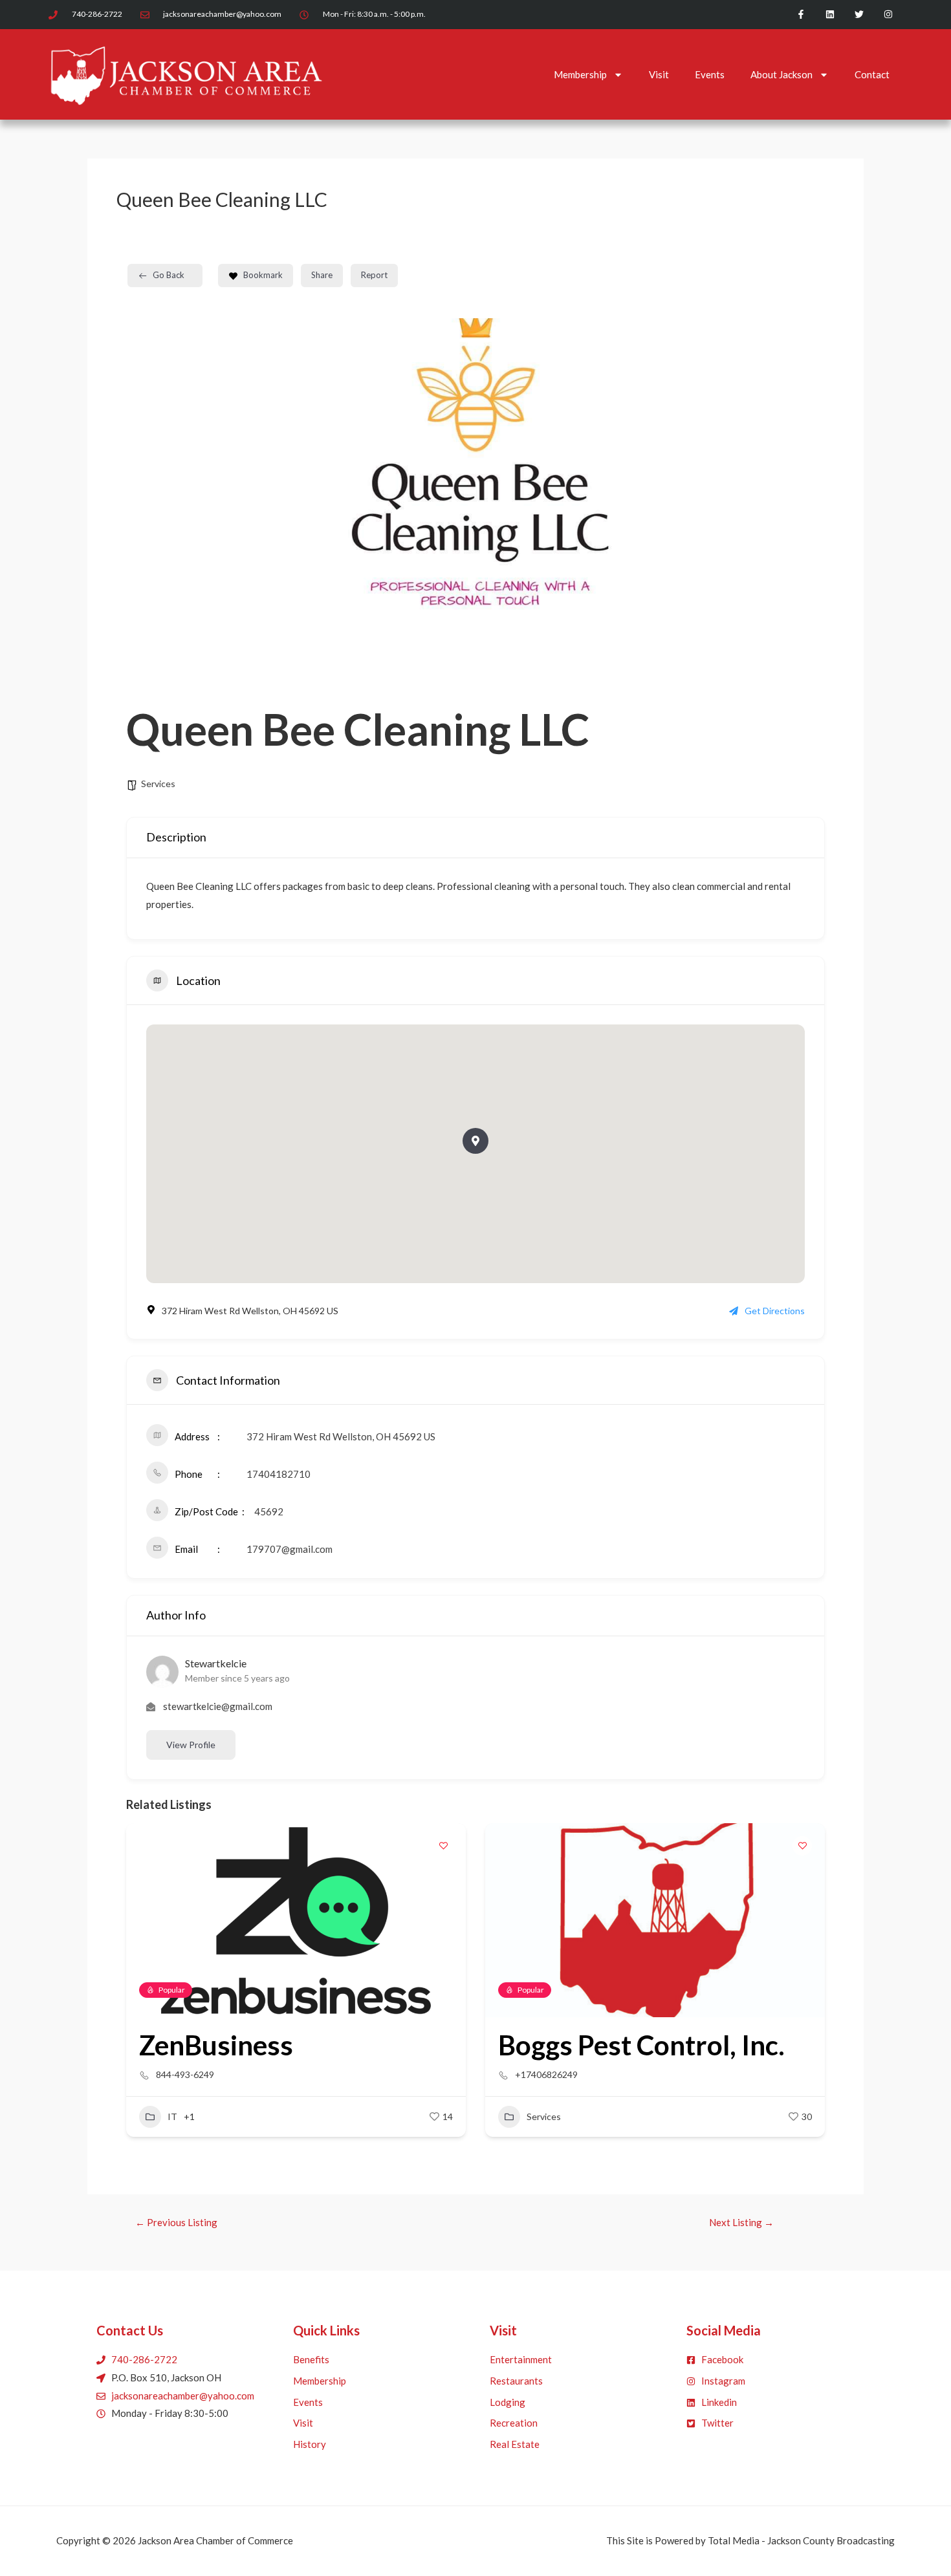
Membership (580, 74)
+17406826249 (546, 2074)
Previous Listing (176, 2223)
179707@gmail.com (290, 1549)
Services (158, 784)
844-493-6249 (185, 2074)
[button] (136, 1994)
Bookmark (263, 275)
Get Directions (775, 1311)
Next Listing (741, 2223)
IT (172, 2116)
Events (710, 74)
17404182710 (279, 1474)
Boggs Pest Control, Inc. (641, 2045)
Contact (872, 74)
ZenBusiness (216, 2045)
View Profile (191, 1745)
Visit (659, 74)
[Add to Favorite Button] (443, 1846)
